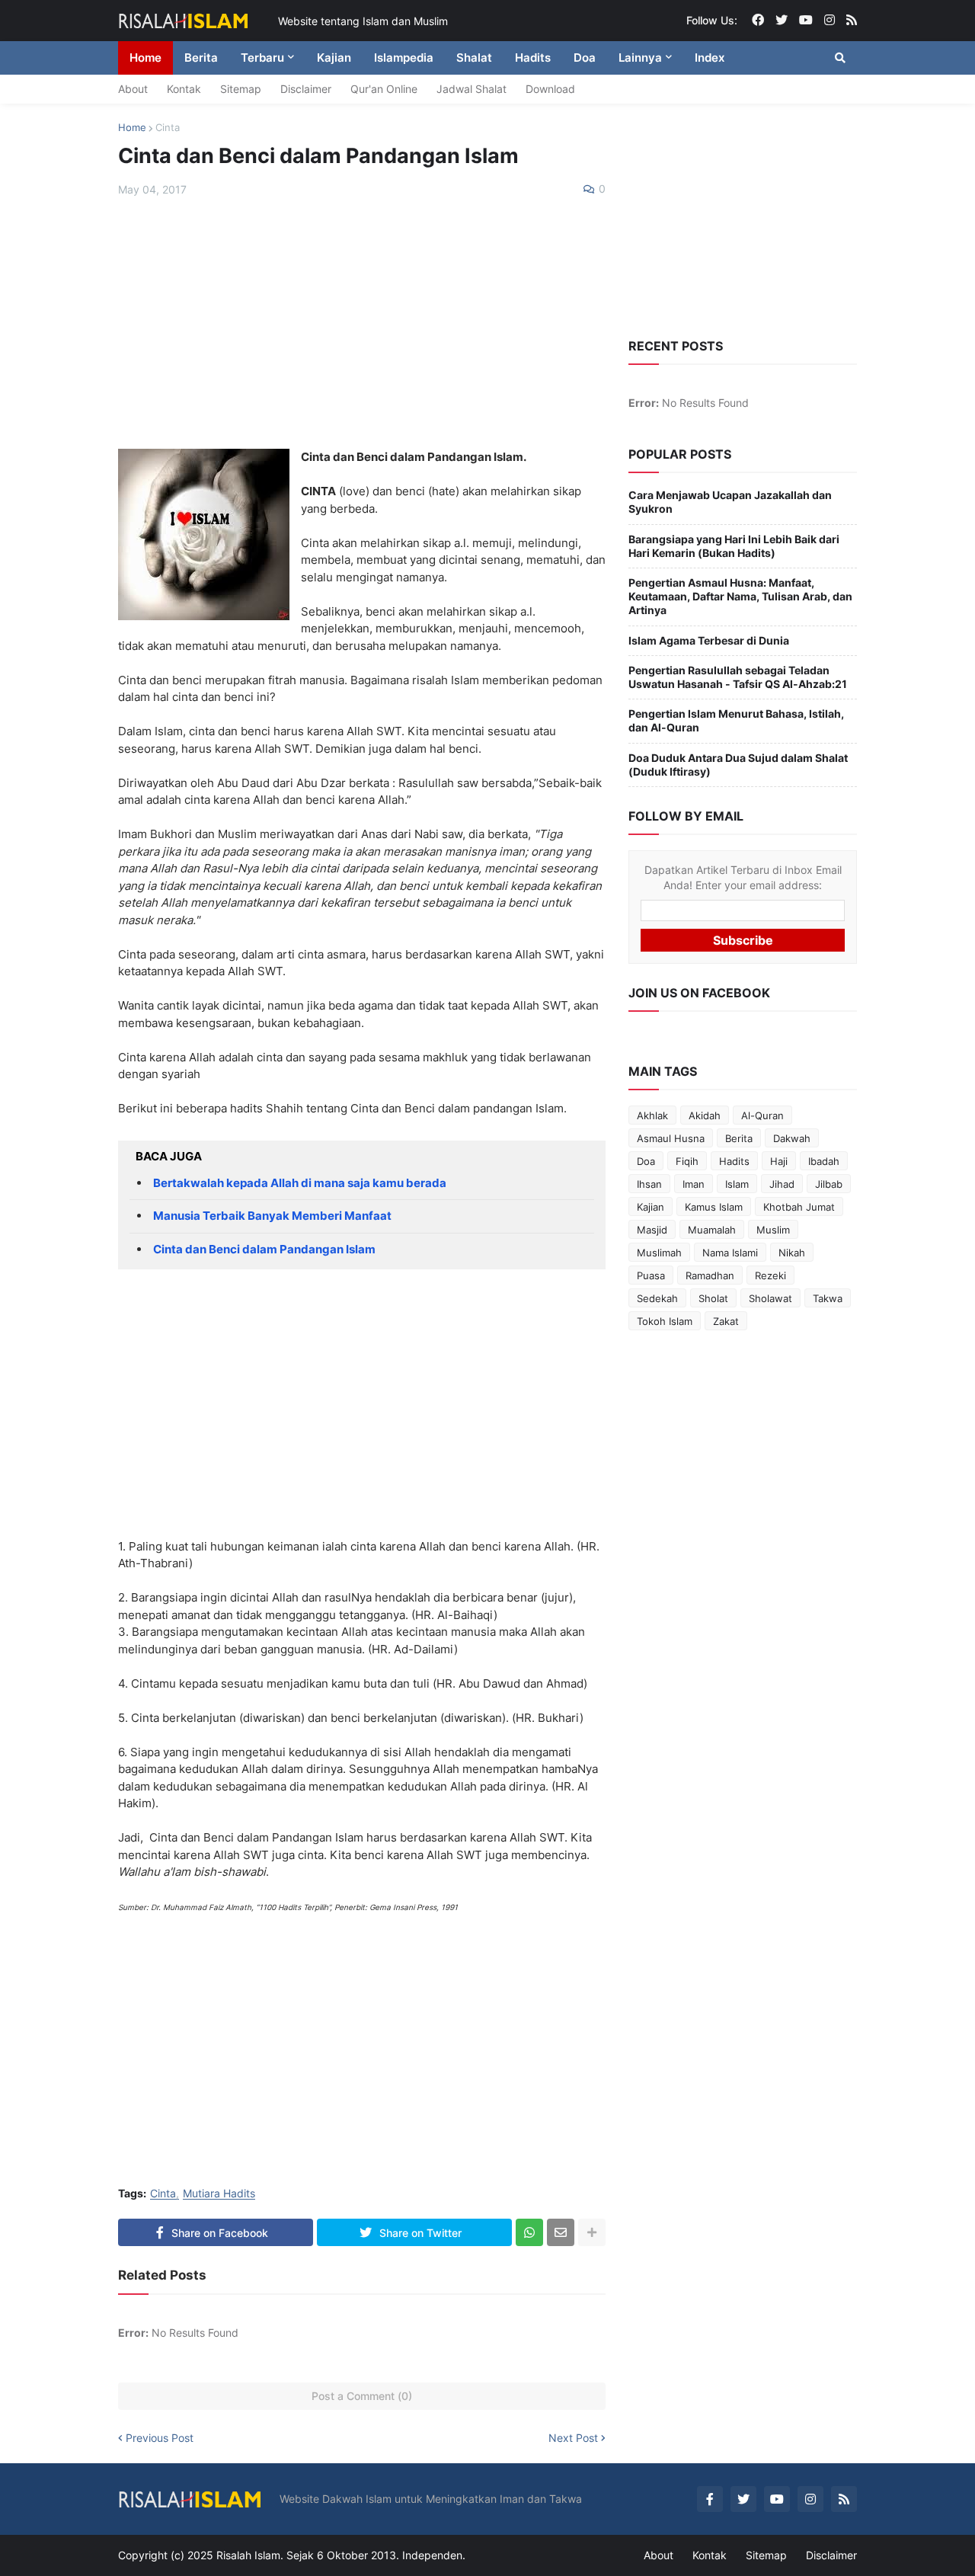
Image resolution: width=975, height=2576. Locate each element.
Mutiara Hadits (219, 2194)
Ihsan (649, 1184)
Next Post (573, 2438)
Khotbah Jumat (799, 1207)
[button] (840, 58)
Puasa (651, 1275)
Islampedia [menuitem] (404, 58)
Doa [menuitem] (585, 58)
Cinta (168, 127)
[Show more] (592, 2232)
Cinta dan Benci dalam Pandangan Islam (264, 1249)
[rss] (852, 21)
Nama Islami (730, 1253)
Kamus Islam (714, 1207)
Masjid (652, 1230)
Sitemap (241, 89)
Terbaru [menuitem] (262, 58)
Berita (739, 1138)
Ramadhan (710, 1275)
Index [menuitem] (710, 58)
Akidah (705, 1115)
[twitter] (782, 21)
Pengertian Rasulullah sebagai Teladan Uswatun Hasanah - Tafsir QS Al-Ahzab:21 (738, 677)
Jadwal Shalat (472, 89)
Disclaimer (306, 89)
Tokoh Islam (665, 1321)
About (133, 89)
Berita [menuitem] (201, 58)
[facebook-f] (710, 2499)
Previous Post (160, 2438)
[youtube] (806, 21)
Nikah (792, 1253)
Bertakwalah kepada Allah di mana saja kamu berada (300, 1183)
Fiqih (687, 1161)
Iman (694, 1184)
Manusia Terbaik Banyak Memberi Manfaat (272, 1216)
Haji (779, 1161)
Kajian (651, 1207)
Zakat (726, 1321)
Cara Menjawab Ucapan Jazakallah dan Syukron (730, 502)
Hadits (734, 1161)
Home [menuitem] (145, 58)
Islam (737, 1184)
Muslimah (659, 1253)
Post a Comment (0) (362, 2396)
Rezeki (770, 1275)
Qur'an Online (384, 89)
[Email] (561, 2232)
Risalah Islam (248, 2555)
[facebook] (758, 21)
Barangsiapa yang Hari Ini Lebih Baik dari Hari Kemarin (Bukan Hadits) (734, 546)
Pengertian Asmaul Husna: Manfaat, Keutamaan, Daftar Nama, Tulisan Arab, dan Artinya (740, 596)
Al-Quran (762, 1115)
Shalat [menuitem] (474, 58)
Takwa (828, 1298)
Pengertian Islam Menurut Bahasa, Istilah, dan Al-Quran (736, 720)
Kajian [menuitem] (334, 58)
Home (132, 127)
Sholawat (770, 1298)
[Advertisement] (362, 323)
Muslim (773, 1230)
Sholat (713, 1298)
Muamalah (712, 1230)
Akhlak (652, 1115)
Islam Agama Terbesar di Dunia (709, 640)
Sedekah (657, 1298)
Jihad (782, 1184)
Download (550, 89)
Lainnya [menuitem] (640, 58)
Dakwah (792, 1138)
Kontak (184, 89)
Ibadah (824, 1161)
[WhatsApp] (529, 2232)
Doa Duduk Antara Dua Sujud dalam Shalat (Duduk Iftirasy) (738, 765)
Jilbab (829, 1184)
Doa (646, 1161)
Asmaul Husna (671, 1138)
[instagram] (830, 21)
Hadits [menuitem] (533, 58)
